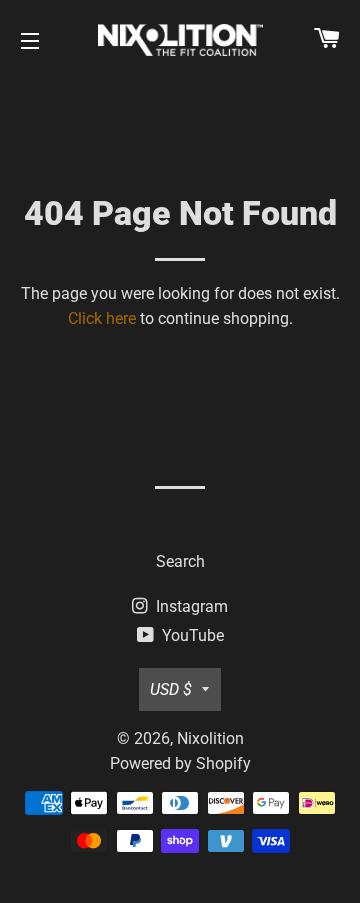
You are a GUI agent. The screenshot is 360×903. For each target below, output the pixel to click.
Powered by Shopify (180, 763)
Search (180, 561)
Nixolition (210, 738)
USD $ (171, 689)
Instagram (190, 606)
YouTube (191, 635)
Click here (102, 318)
